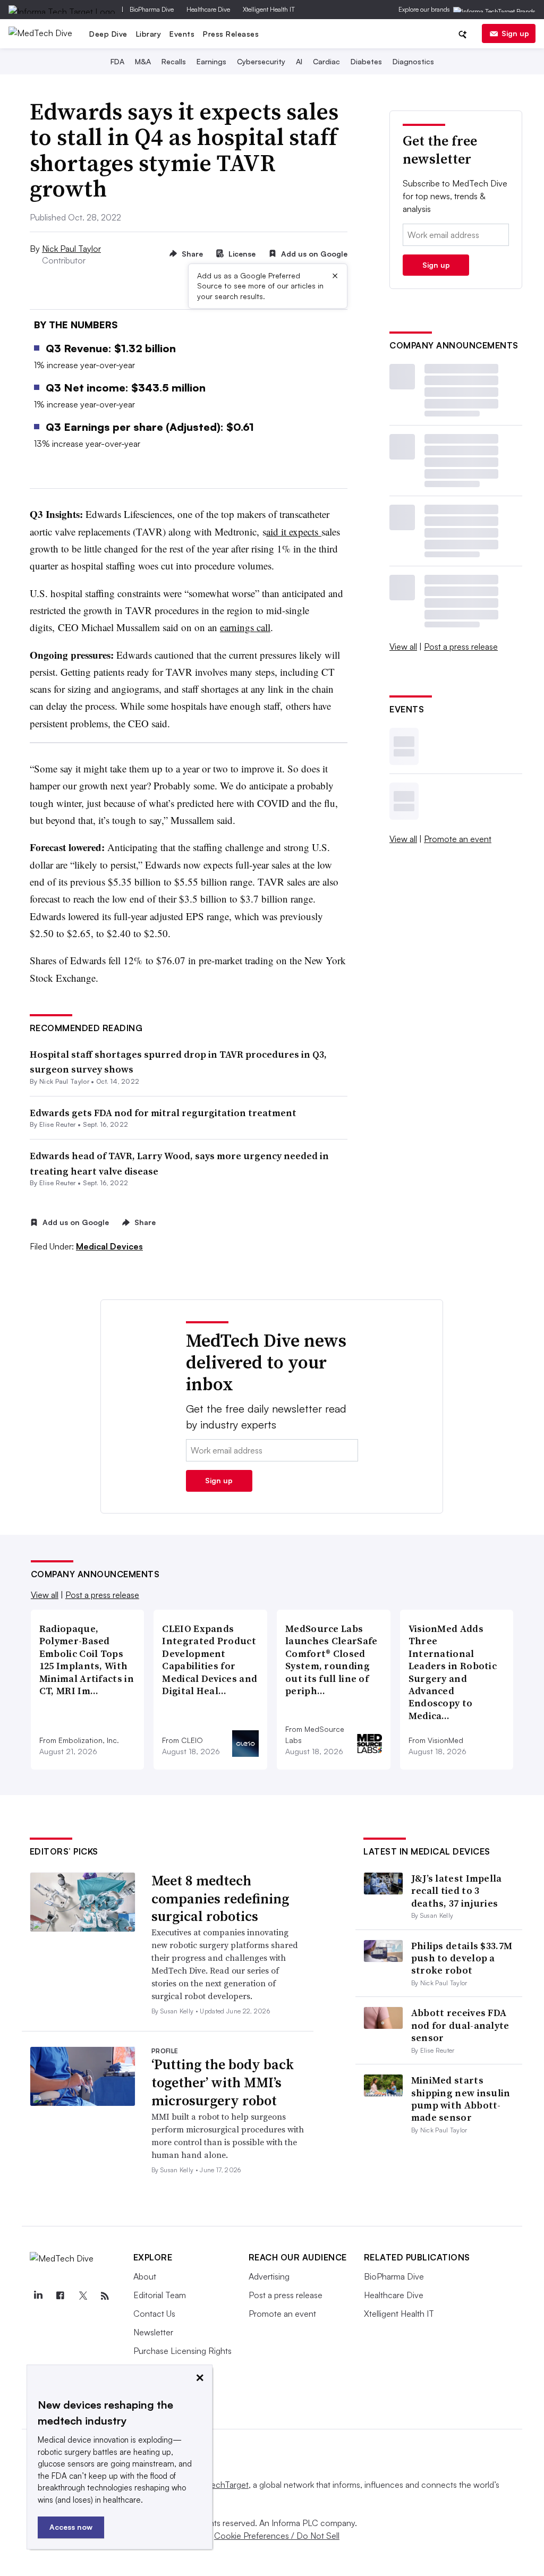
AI (299, 61)
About (145, 2276)
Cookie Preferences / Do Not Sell (277, 2536)
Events (182, 34)
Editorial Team (160, 2295)
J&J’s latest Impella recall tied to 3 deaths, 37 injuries (457, 1891)
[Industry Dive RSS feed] (105, 2296)
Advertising (269, 2276)
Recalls (174, 61)
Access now (71, 2527)
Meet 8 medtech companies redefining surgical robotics (220, 1899)
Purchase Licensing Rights (182, 2351)
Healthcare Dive (208, 9)
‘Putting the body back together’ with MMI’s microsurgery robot (223, 2082)
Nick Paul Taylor (71, 249)
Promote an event (458, 839)
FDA (117, 61)
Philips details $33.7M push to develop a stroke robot (462, 1958)
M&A (143, 61)
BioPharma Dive (152, 9)
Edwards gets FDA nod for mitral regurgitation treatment (163, 1113)
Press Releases (231, 34)
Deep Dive (108, 34)
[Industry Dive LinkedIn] (38, 2296)
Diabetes (366, 61)
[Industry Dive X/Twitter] (83, 2296)
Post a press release (461, 647)
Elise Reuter (58, 1124)
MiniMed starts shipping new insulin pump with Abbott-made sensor (461, 2099)
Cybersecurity (261, 61)
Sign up (515, 33)
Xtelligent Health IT (269, 9)
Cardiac (326, 61)
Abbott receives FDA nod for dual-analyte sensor (460, 2025)
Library (149, 34)
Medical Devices (109, 1246)
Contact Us (154, 2314)
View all (403, 647)
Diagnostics (413, 61)
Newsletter (153, 2332)
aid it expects (292, 532)
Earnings (211, 61)
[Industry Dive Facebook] (61, 2296)
